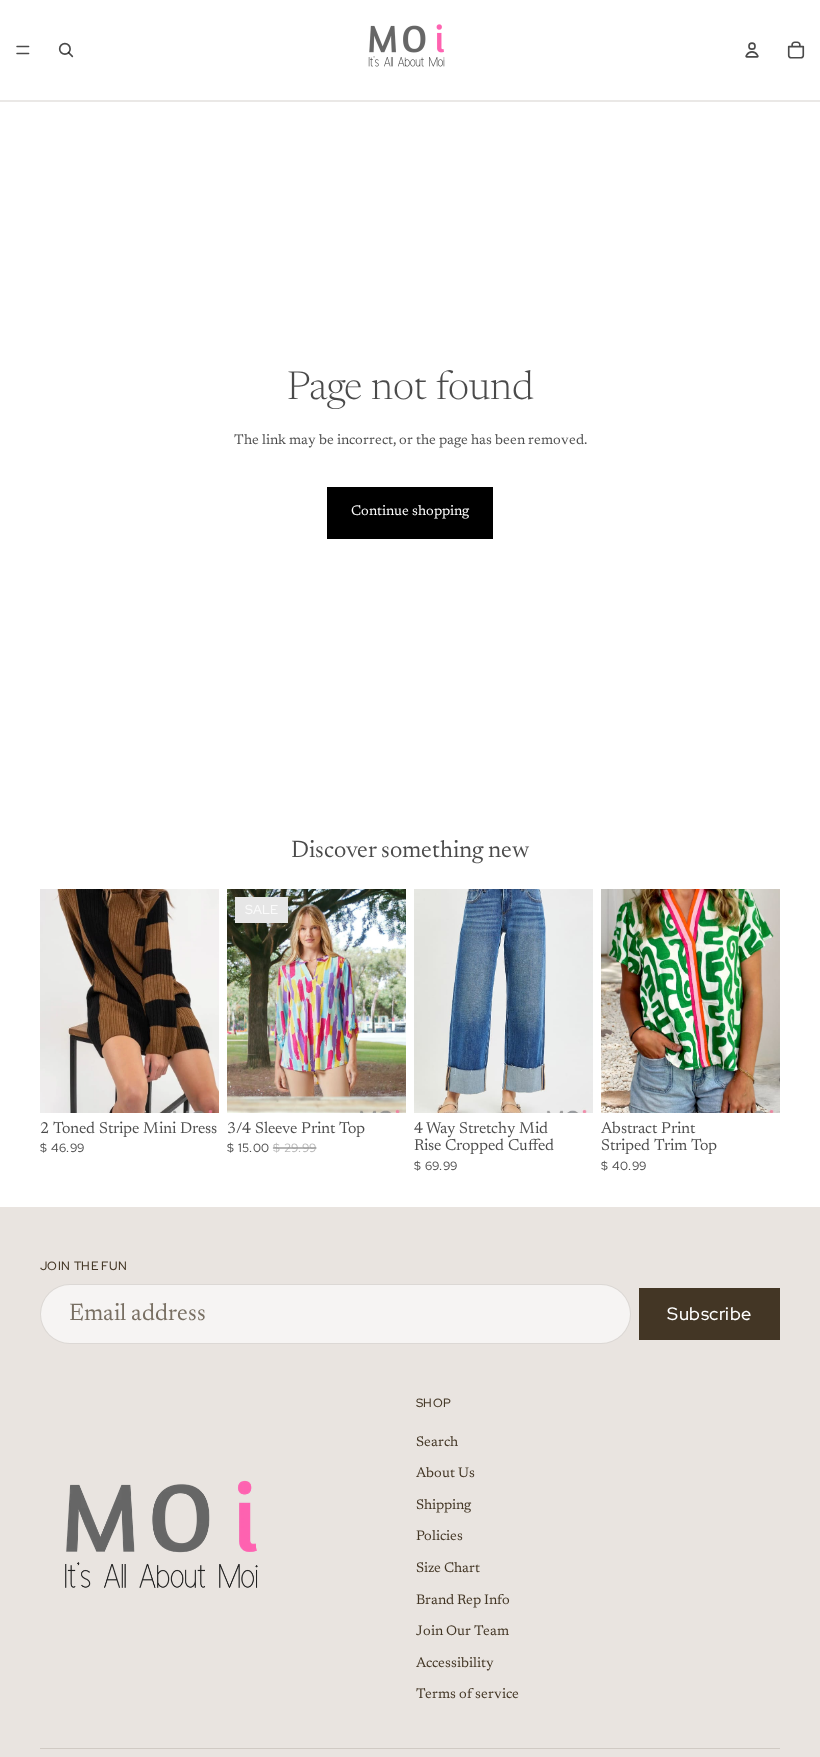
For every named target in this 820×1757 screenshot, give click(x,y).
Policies (439, 1538)
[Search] (66, 50)
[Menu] (23, 50)
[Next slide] (197, 1001)
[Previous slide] (62, 1001)
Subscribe (709, 1313)
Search (437, 1443)
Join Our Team (462, 1633)
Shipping (443, 1506)
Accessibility (455, 1664)
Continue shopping (410, 512)
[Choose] (188, 1082)
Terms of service (467, 1696)
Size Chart (448, 1569)
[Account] (752, 50)
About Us (445, 1475)
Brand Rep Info (463, 1601)
